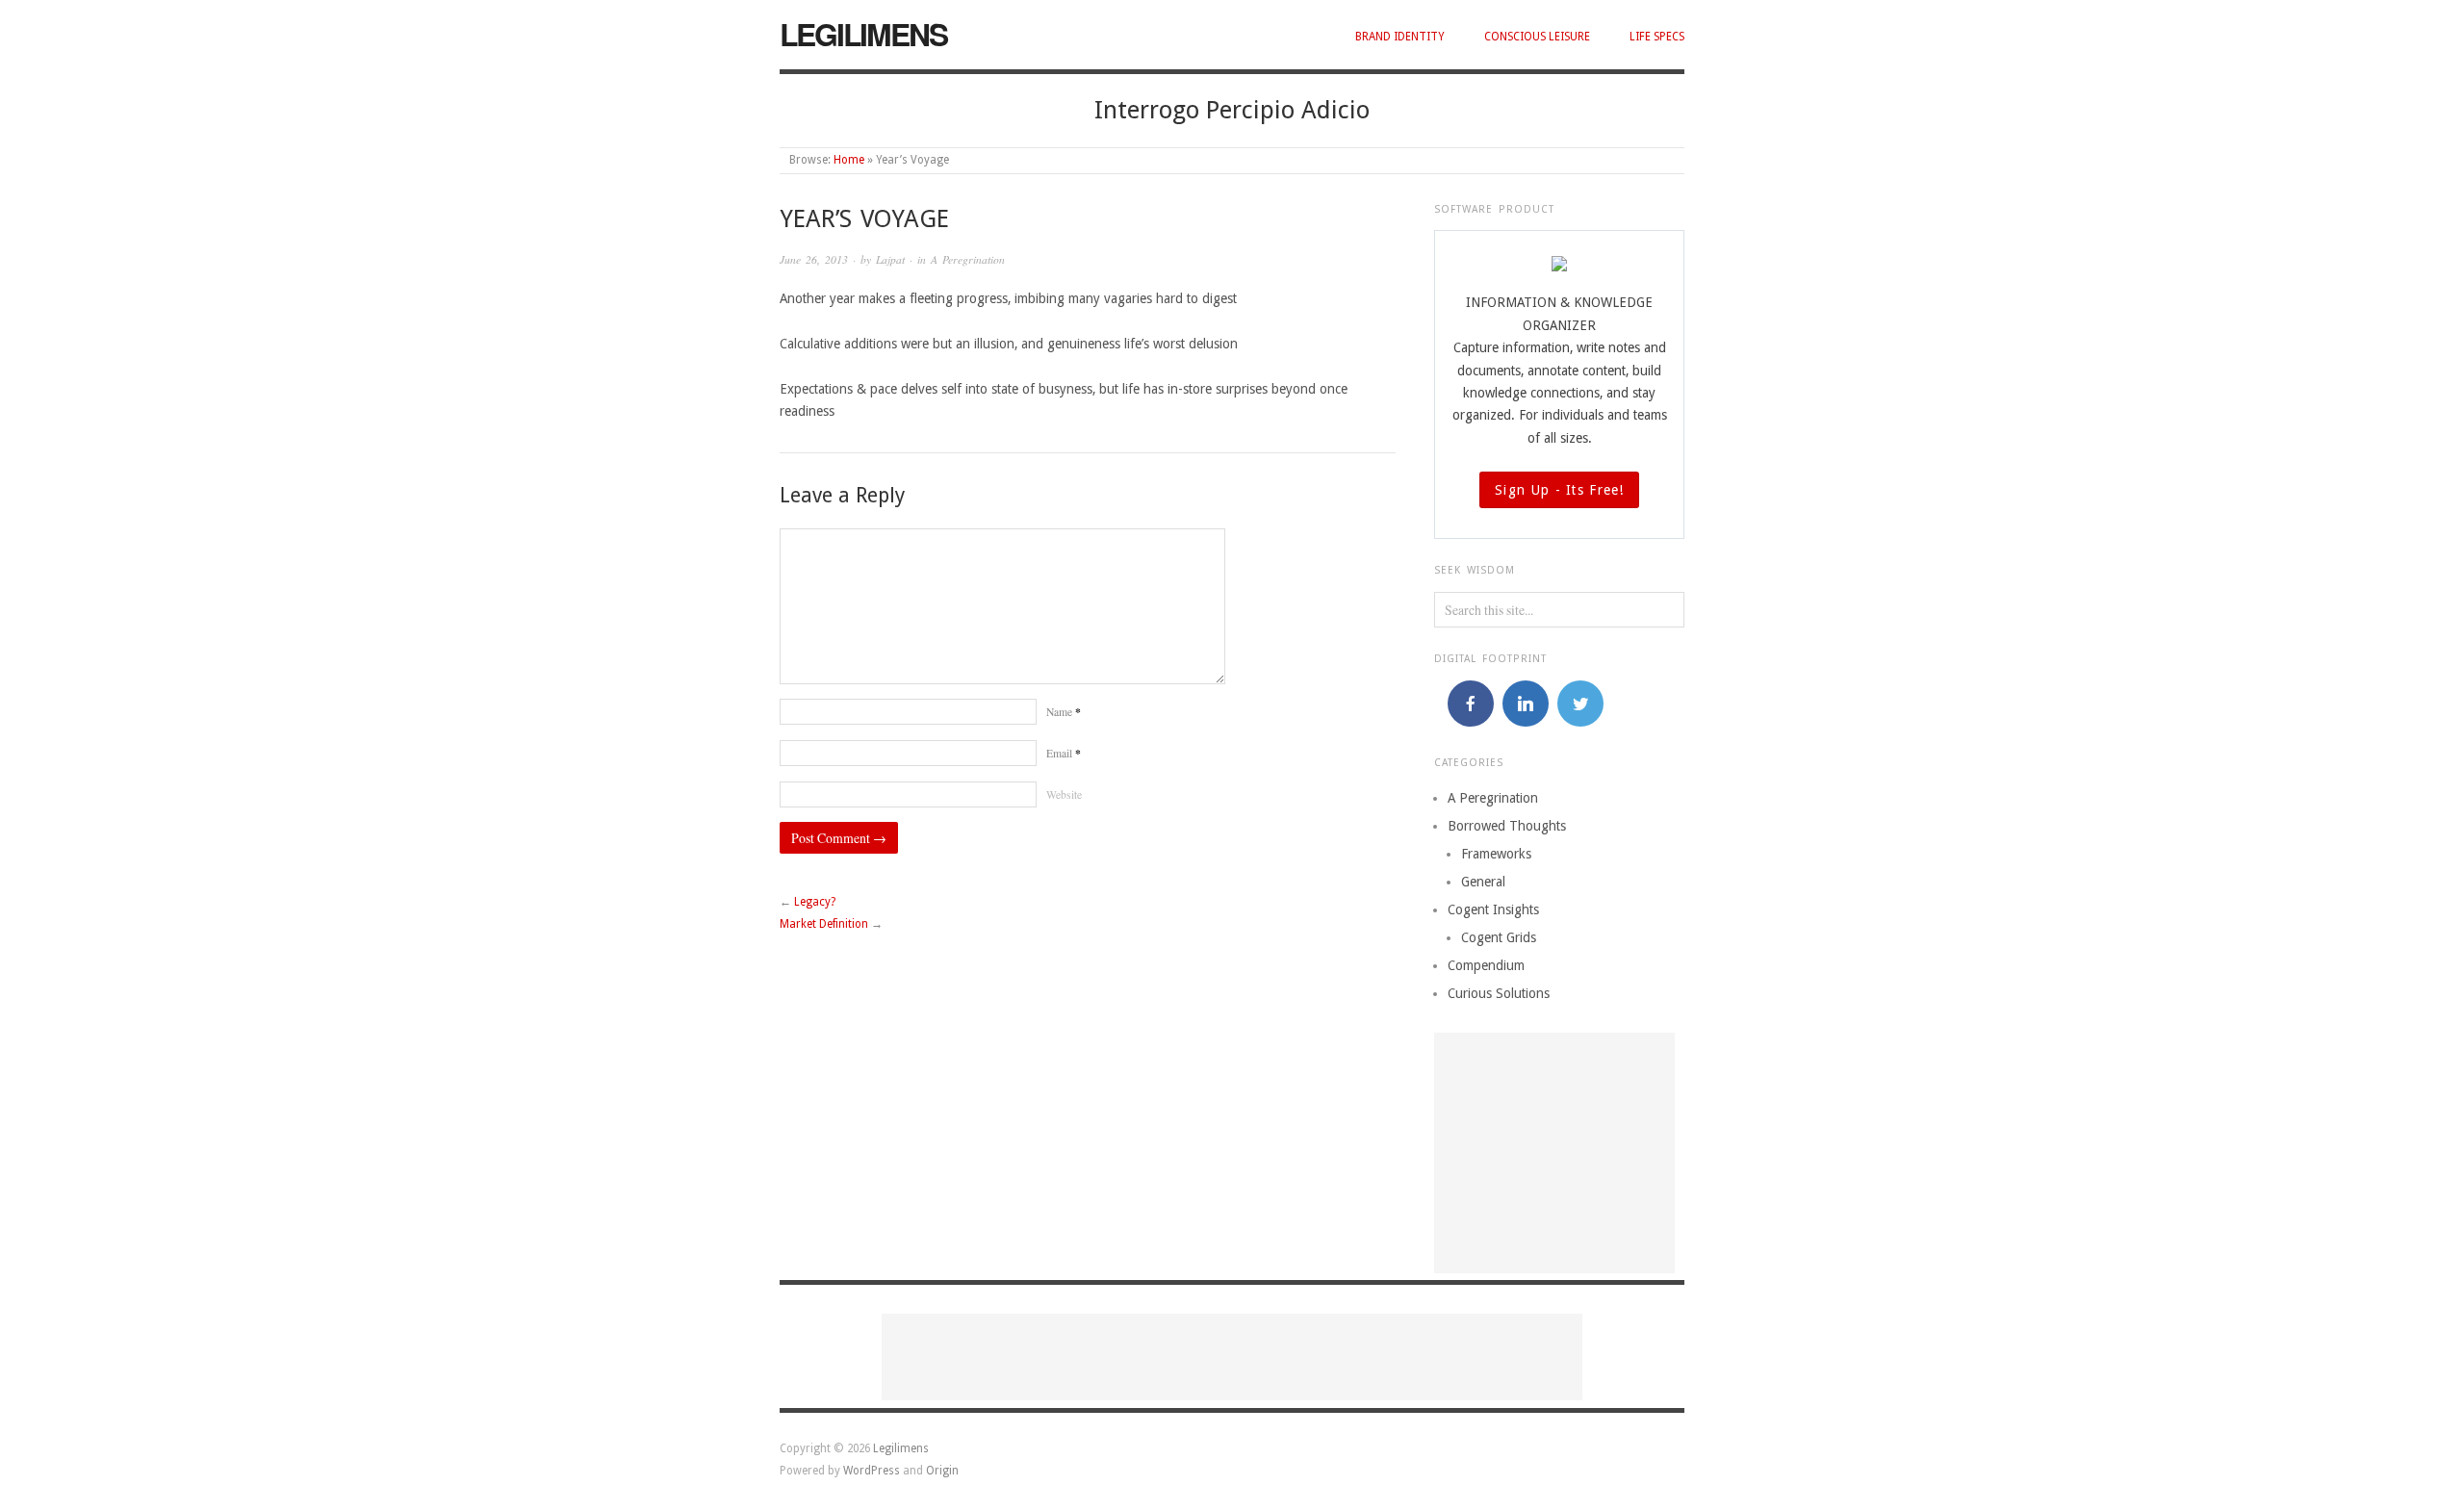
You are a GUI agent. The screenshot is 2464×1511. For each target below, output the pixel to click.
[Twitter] (1580, 704)
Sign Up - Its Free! (1559, 490)
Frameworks (1496, 854)
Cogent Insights (1493, 909)
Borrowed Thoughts (1507, 826)
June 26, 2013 (814, 259)
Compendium (1486, 965)
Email (1064, 753)
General (1483, 882)
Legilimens (863, 34)
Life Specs (1657, 37)
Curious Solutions (1499, 993)
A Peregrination (968, 259)
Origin (942, 1471)
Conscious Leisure (1537, 37)
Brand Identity (1400, 37)
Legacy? (815, 902)
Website (1064, 794)
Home (849, 160)
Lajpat (890, 259)
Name (1064, 712)
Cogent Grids (1499, 937)
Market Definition (824, 924)
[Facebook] (1471, 704)
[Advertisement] (1554, 1153)
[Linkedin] (1526, 704)
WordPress (872, 1471)
